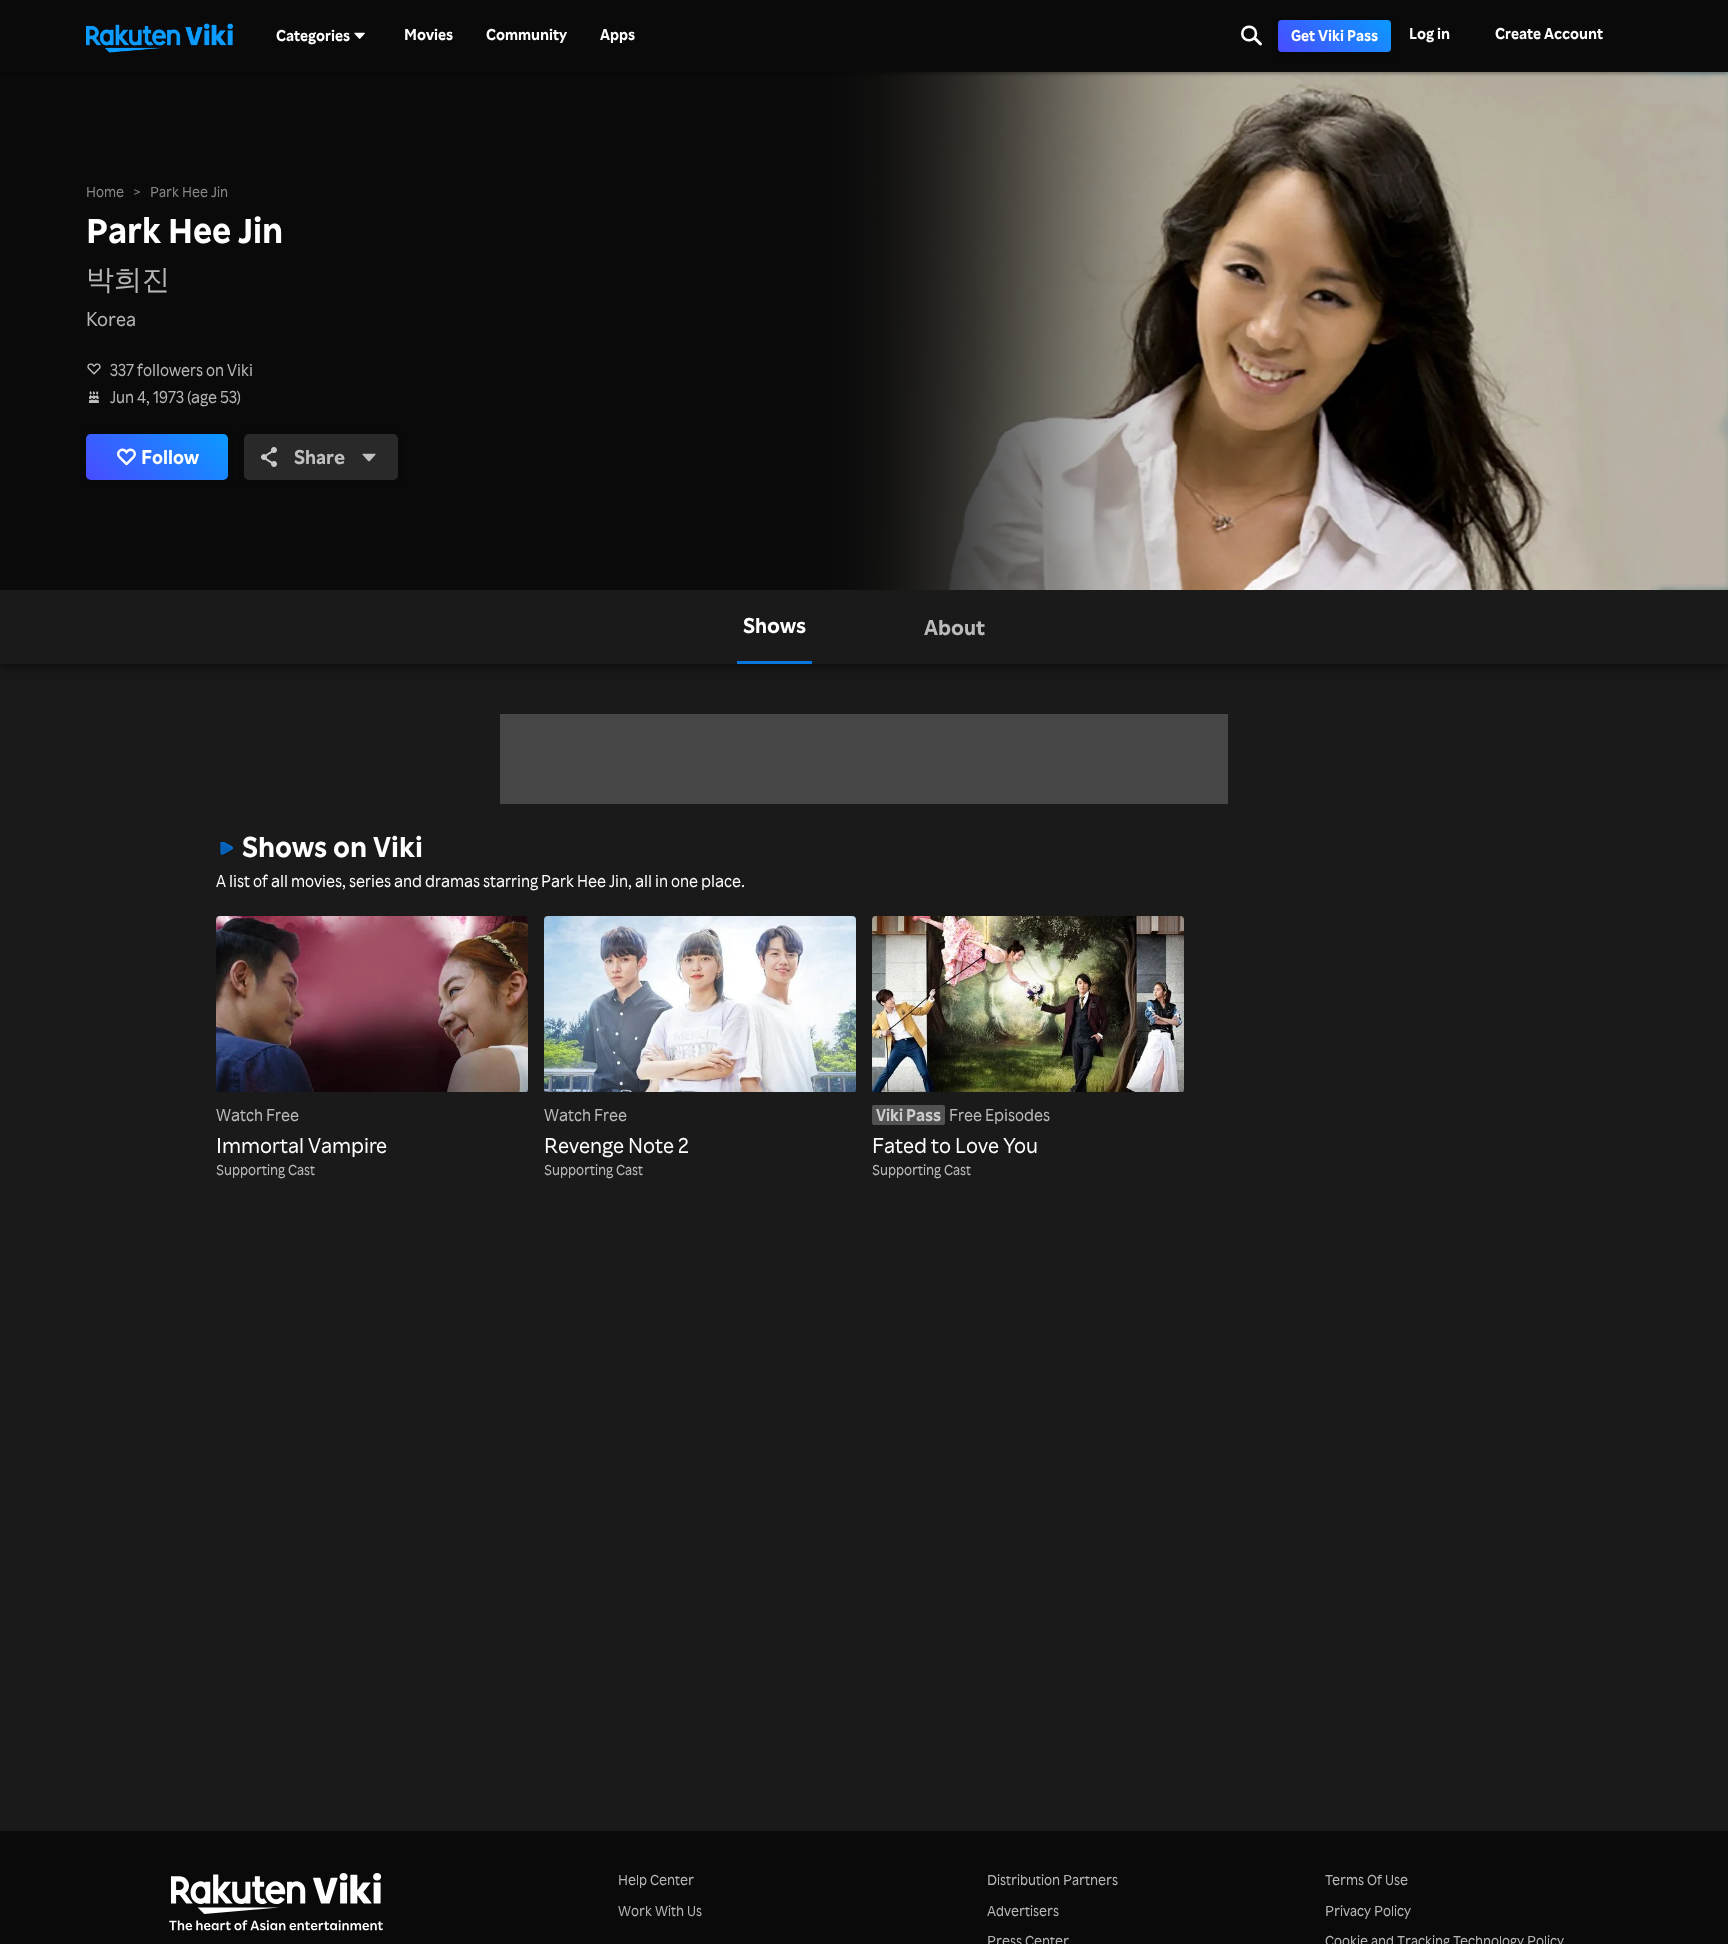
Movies (428, 35)
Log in (1429, 33)
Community (526, 35)
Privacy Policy (1368, 1910)
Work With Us (660, 1910)
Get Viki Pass (1334, 35)
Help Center (656, 1879)
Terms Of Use (1366, 1879)
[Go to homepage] (159, 36)
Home (105, 191)
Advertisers (1023, 1910)
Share (319, 457)
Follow (170, 457)
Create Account (1549, 33)
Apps (617, 35)
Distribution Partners (1052, 1879)
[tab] (774, 627)
